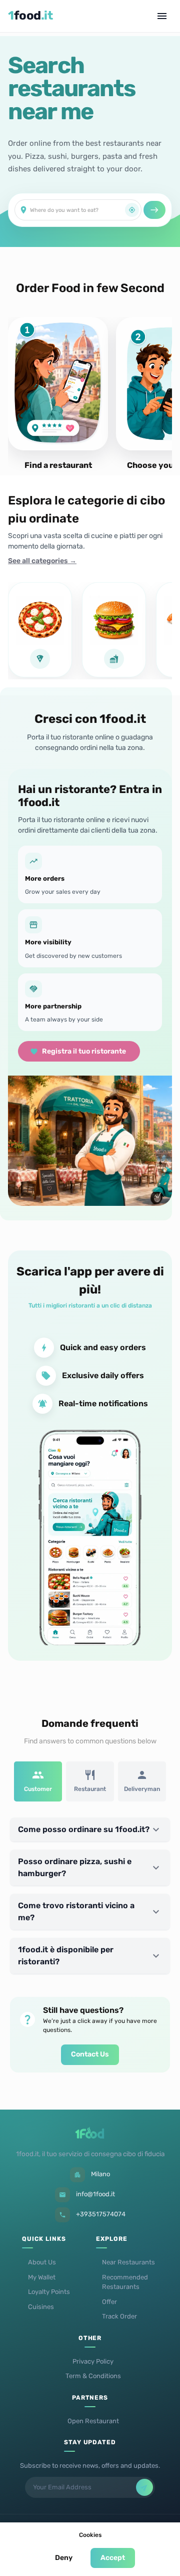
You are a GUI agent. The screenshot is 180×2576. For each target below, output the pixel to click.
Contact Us (90, 2054)
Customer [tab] (38, 1789)
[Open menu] (162, 16)
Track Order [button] (119, 2316)
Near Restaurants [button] (128, 2262)
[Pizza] (40, 630)
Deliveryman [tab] (142, 1789)
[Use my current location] (132, 210)
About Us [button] (42, 2262)
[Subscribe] (144, 2487)
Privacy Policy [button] (93, 2361)
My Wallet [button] (42, 2277)
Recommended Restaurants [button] (125, 2282)
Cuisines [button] (41, 2307)
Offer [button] (109, 2302)
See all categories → (42, 561)
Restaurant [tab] (90, 1789)
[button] (90, 1830)
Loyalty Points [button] (49, 2292)
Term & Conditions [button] (93, 2376)
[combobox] (77, 210)
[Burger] (114, 630)
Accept (113, 2558)
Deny (64, 2558)
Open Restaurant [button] (93, 2421)
